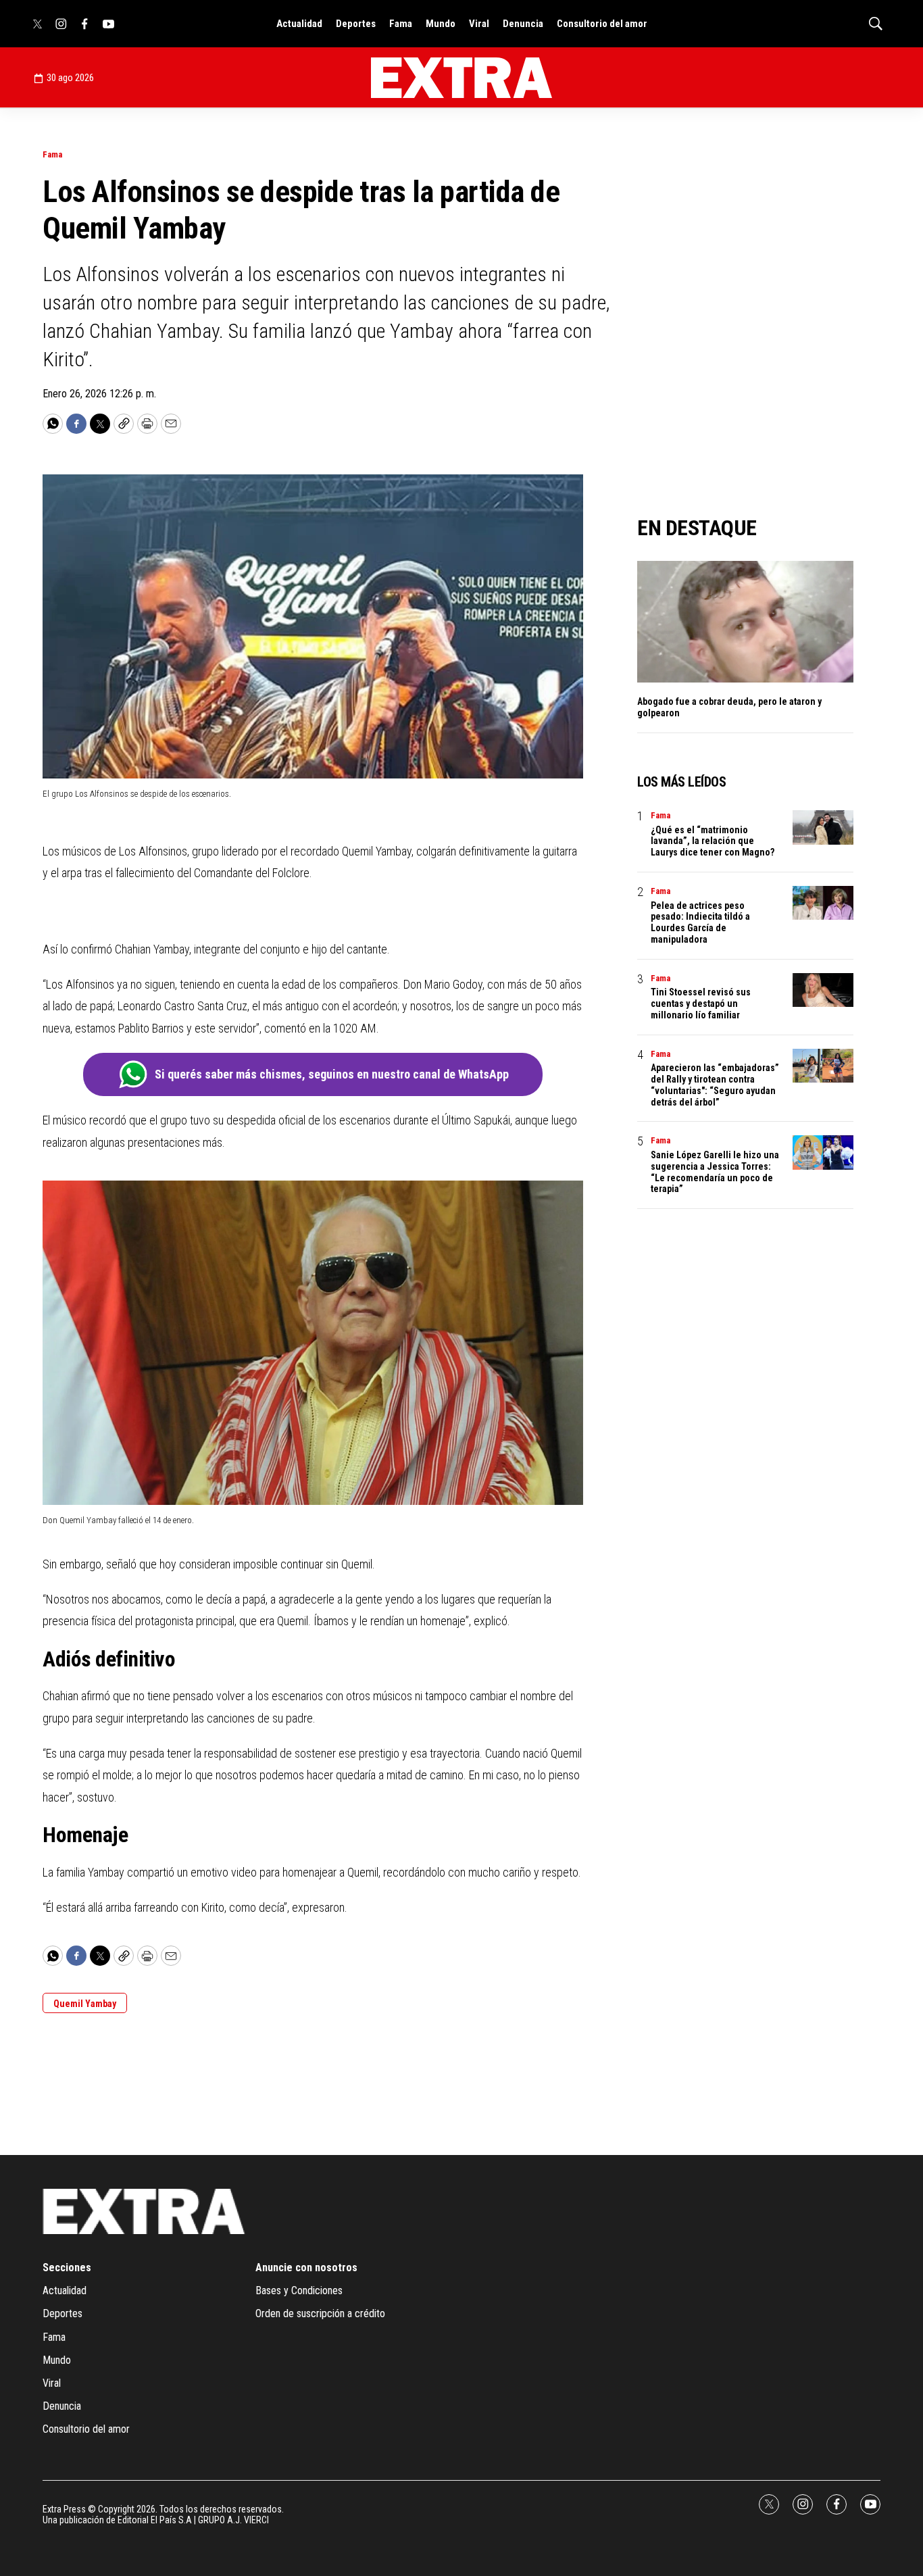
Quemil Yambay (85, 2004)
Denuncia (523, 24)
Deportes (356, 24)
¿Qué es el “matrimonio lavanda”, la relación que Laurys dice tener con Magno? (713, 841)
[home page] (461, 78)
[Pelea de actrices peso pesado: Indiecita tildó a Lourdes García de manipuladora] (823, 903)
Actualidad (299, 24)
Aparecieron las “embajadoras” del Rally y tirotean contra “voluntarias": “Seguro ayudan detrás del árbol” (715, 1085)
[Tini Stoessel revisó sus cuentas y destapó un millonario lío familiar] (823, 990)
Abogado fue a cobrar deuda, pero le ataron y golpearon (729, 707)
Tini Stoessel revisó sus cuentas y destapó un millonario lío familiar (701, 1004)
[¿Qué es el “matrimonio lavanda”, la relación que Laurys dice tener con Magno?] (823, 827)
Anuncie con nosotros (306, 2268)
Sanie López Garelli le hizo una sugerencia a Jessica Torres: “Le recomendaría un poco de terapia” (715, 1172)
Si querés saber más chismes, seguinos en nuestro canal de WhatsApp (332, 1074)
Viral (479, 24)
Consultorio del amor (602, 24)
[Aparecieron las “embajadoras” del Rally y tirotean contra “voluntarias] (823, 1066)
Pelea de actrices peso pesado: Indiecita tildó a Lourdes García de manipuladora (700, 922)
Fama (401, 24)
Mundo (441, 24)
